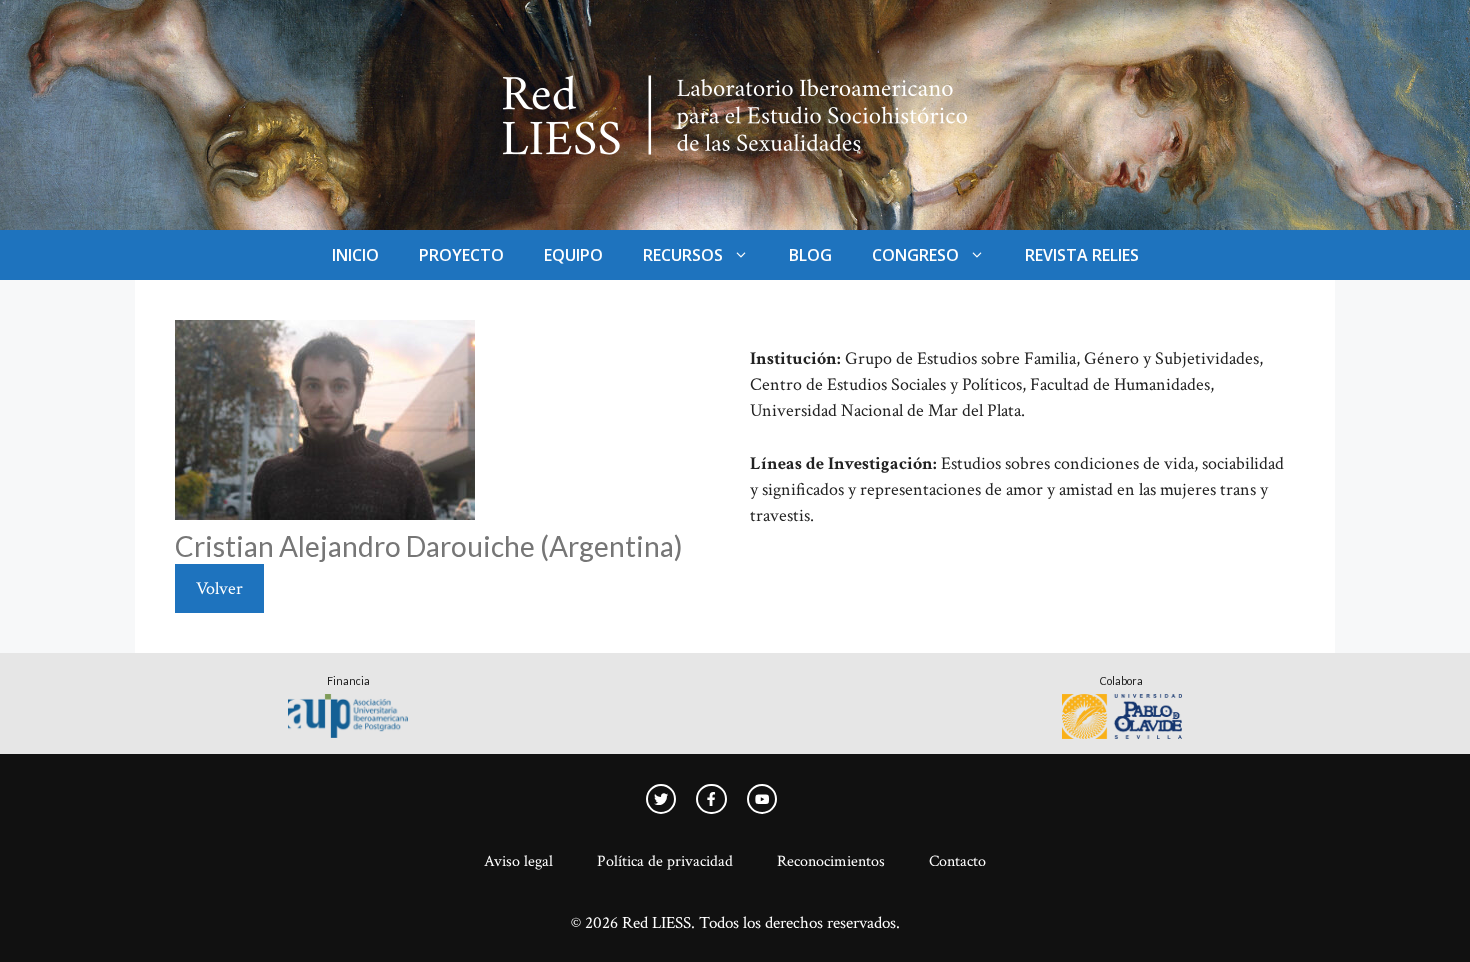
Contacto (957, 861)
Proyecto (461, 255)
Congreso (915, 255)
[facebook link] (762, 799)
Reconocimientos (831, 861)
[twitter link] (661, 799)
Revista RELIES (1082, 255)
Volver (219, 588)
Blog (810, 255)
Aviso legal (518, 861)
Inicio (355, 255)
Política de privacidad (665, 861)
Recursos (683, 255)
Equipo (573, 255)
